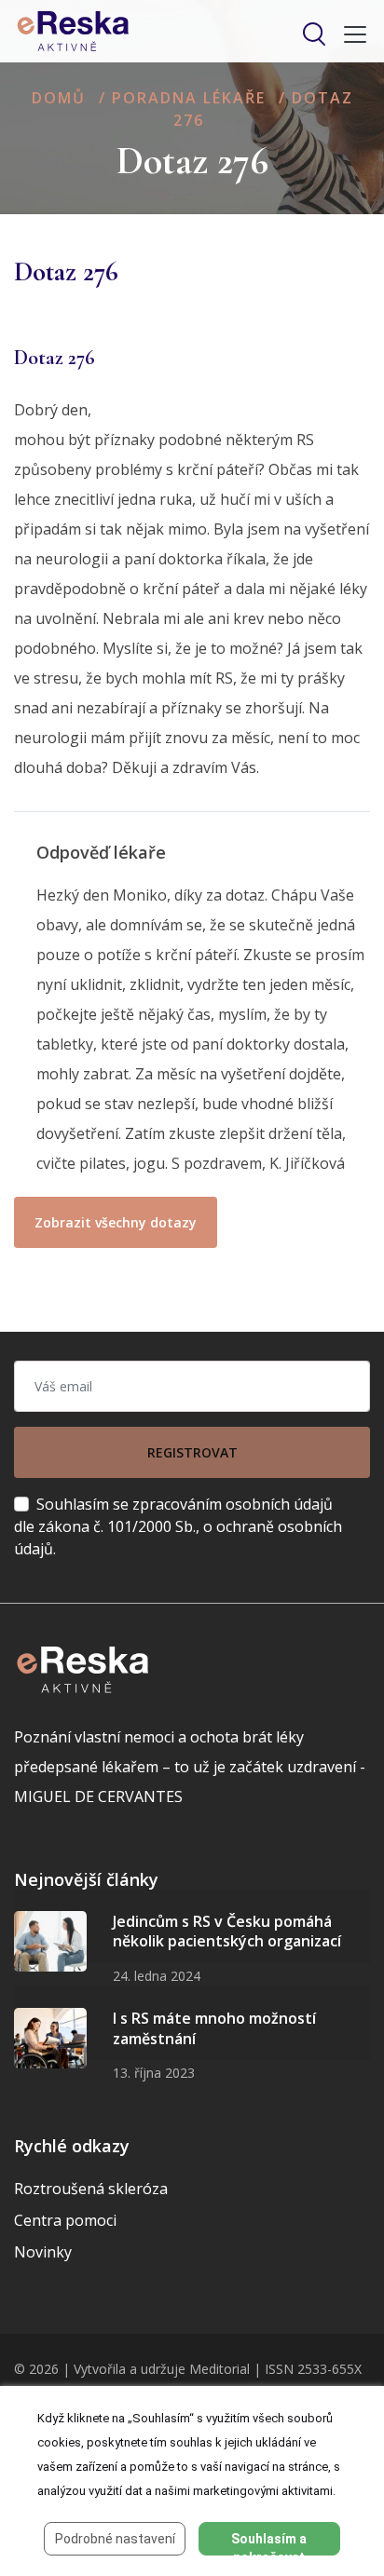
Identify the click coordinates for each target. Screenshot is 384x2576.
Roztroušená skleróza (91, 2189)
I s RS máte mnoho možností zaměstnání (214, 2028)
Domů (59, 98)
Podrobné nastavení (115, 2539)
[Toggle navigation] (350, 34)
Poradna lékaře (189, 98)
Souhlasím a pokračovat (269, 2543)
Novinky (43, 2252)
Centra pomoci (65, 2220)
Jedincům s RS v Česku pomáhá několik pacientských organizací (227, 1932)
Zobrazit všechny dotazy (116, 1222)
